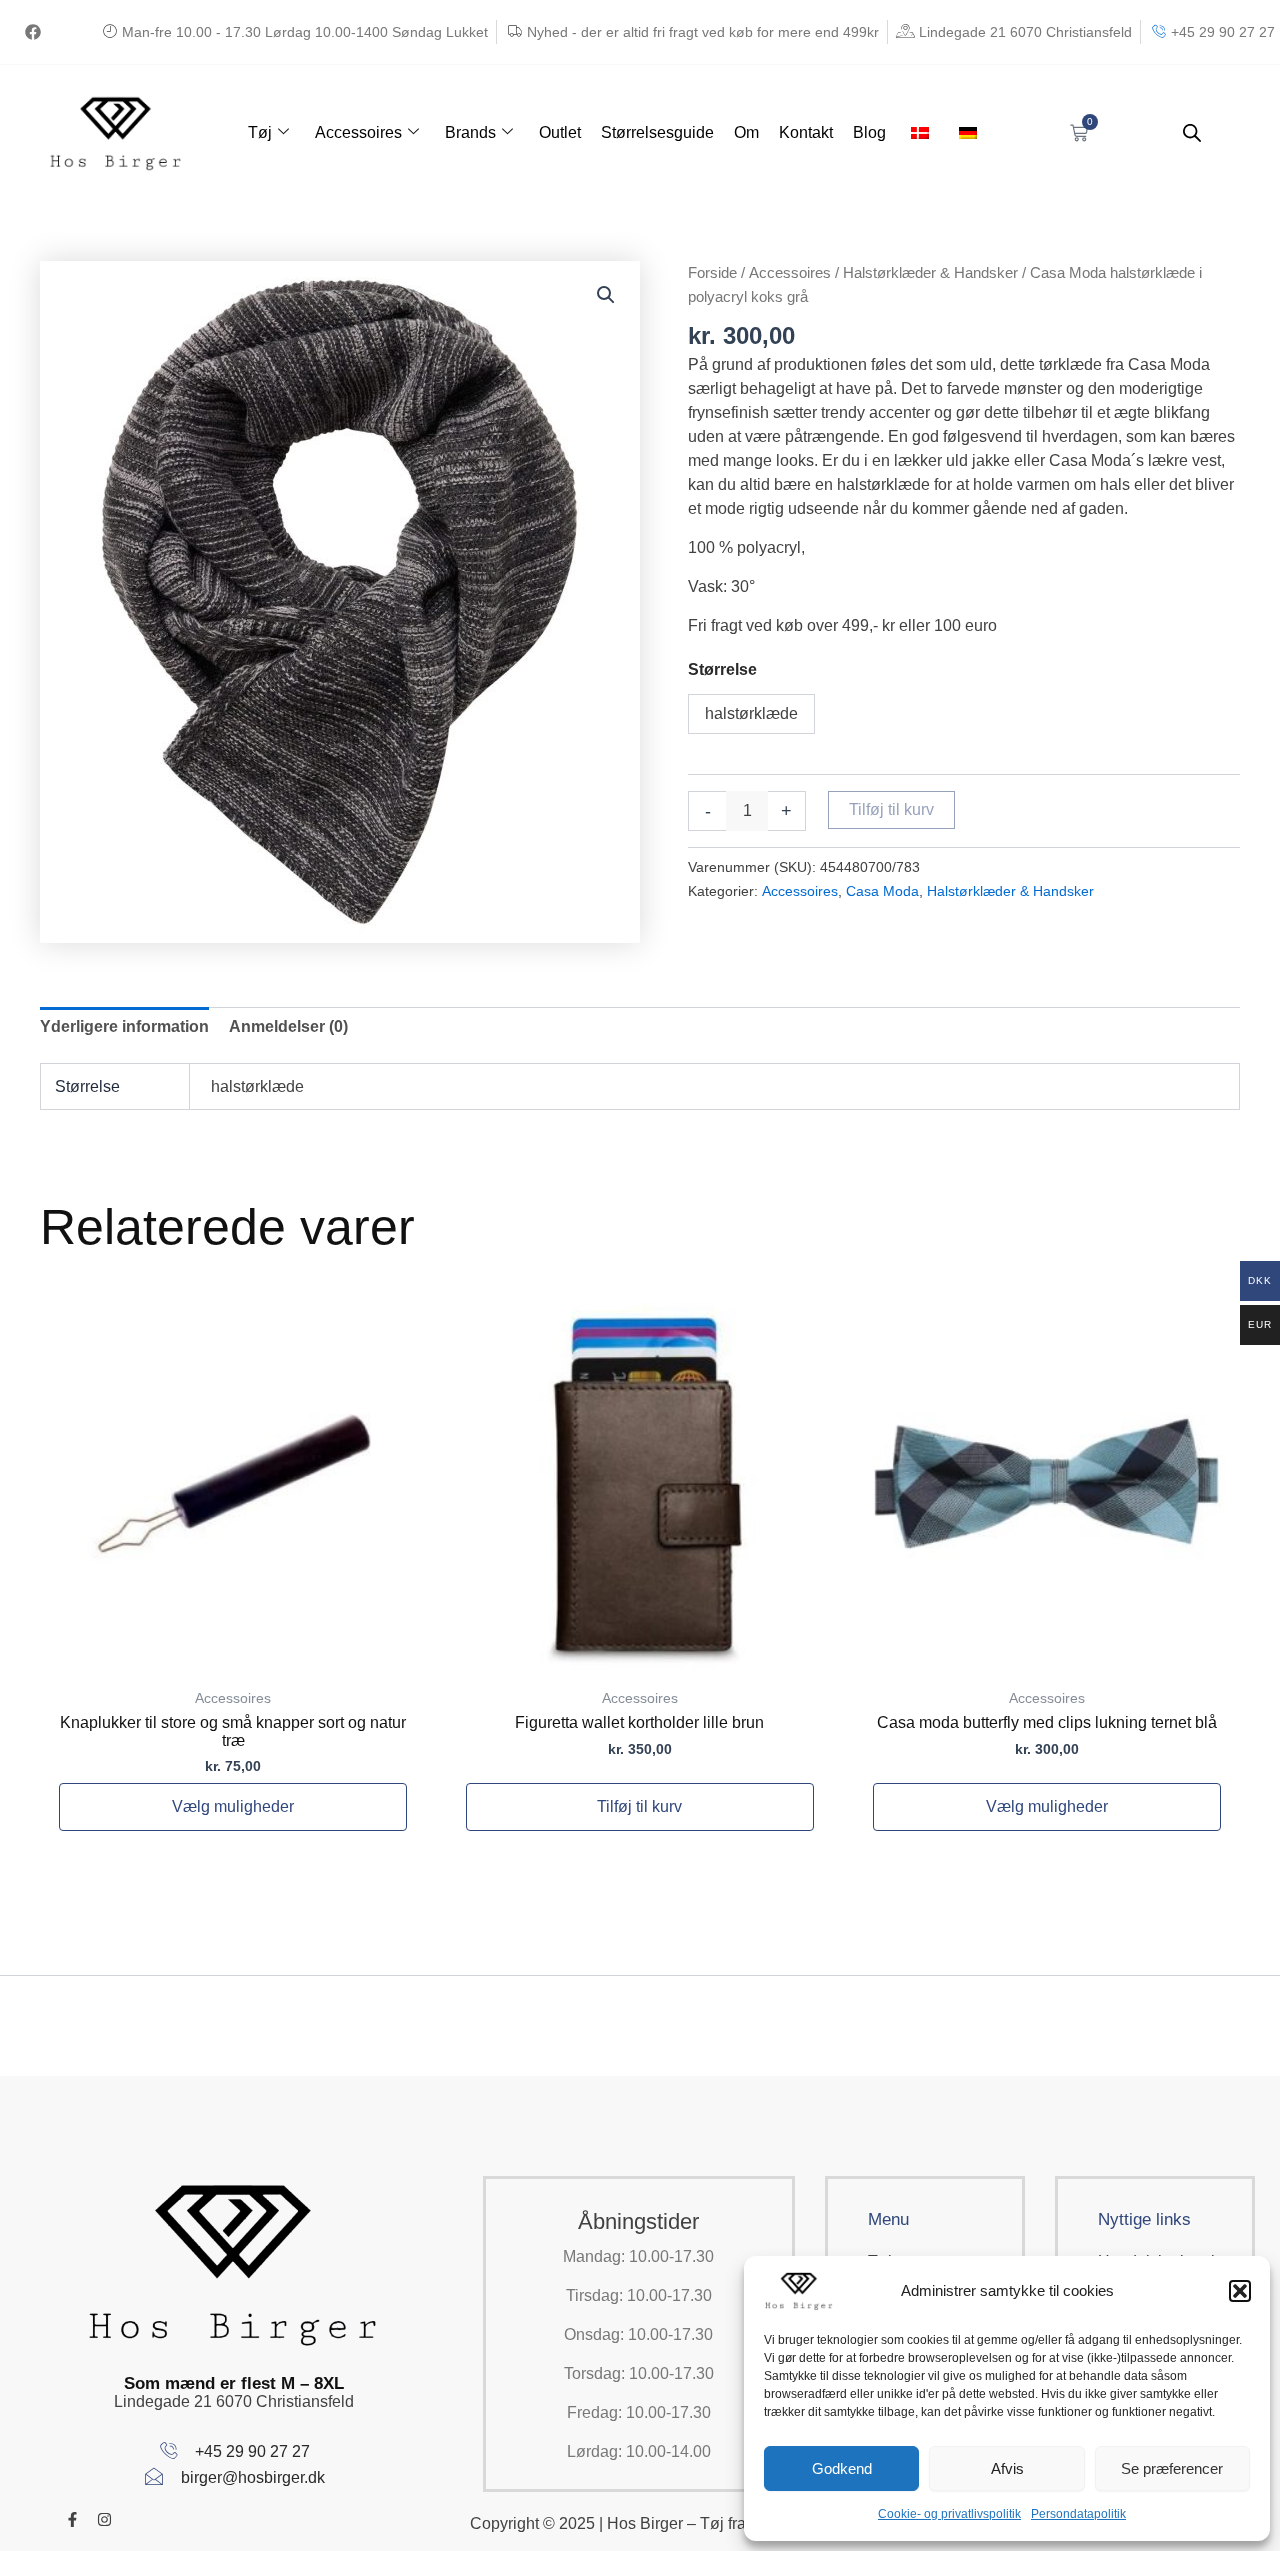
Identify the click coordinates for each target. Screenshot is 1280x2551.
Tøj (260, 132)
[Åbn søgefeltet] (1192, 133)
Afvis (1007, 2468)
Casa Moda (882, 891)
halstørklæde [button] (751, 713)
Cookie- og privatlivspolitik (949, 2514)
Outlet (560, 132)
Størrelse (722, 669)
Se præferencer (1172, 2468)
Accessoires (358, 132)
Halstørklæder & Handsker (930, 273)
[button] (1240, 2291)
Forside (712, 273)
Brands (470, 132)
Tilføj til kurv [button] (639, 1806)
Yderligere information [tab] (124, 1026)
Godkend (842, 2468)
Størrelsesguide (657, 132)
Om (746, 132)
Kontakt (806, 132)
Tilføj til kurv (891, 809)
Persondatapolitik (1078, 2514)
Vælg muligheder (233, 1806)
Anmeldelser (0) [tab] (288, 1026)
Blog (869, 132)
